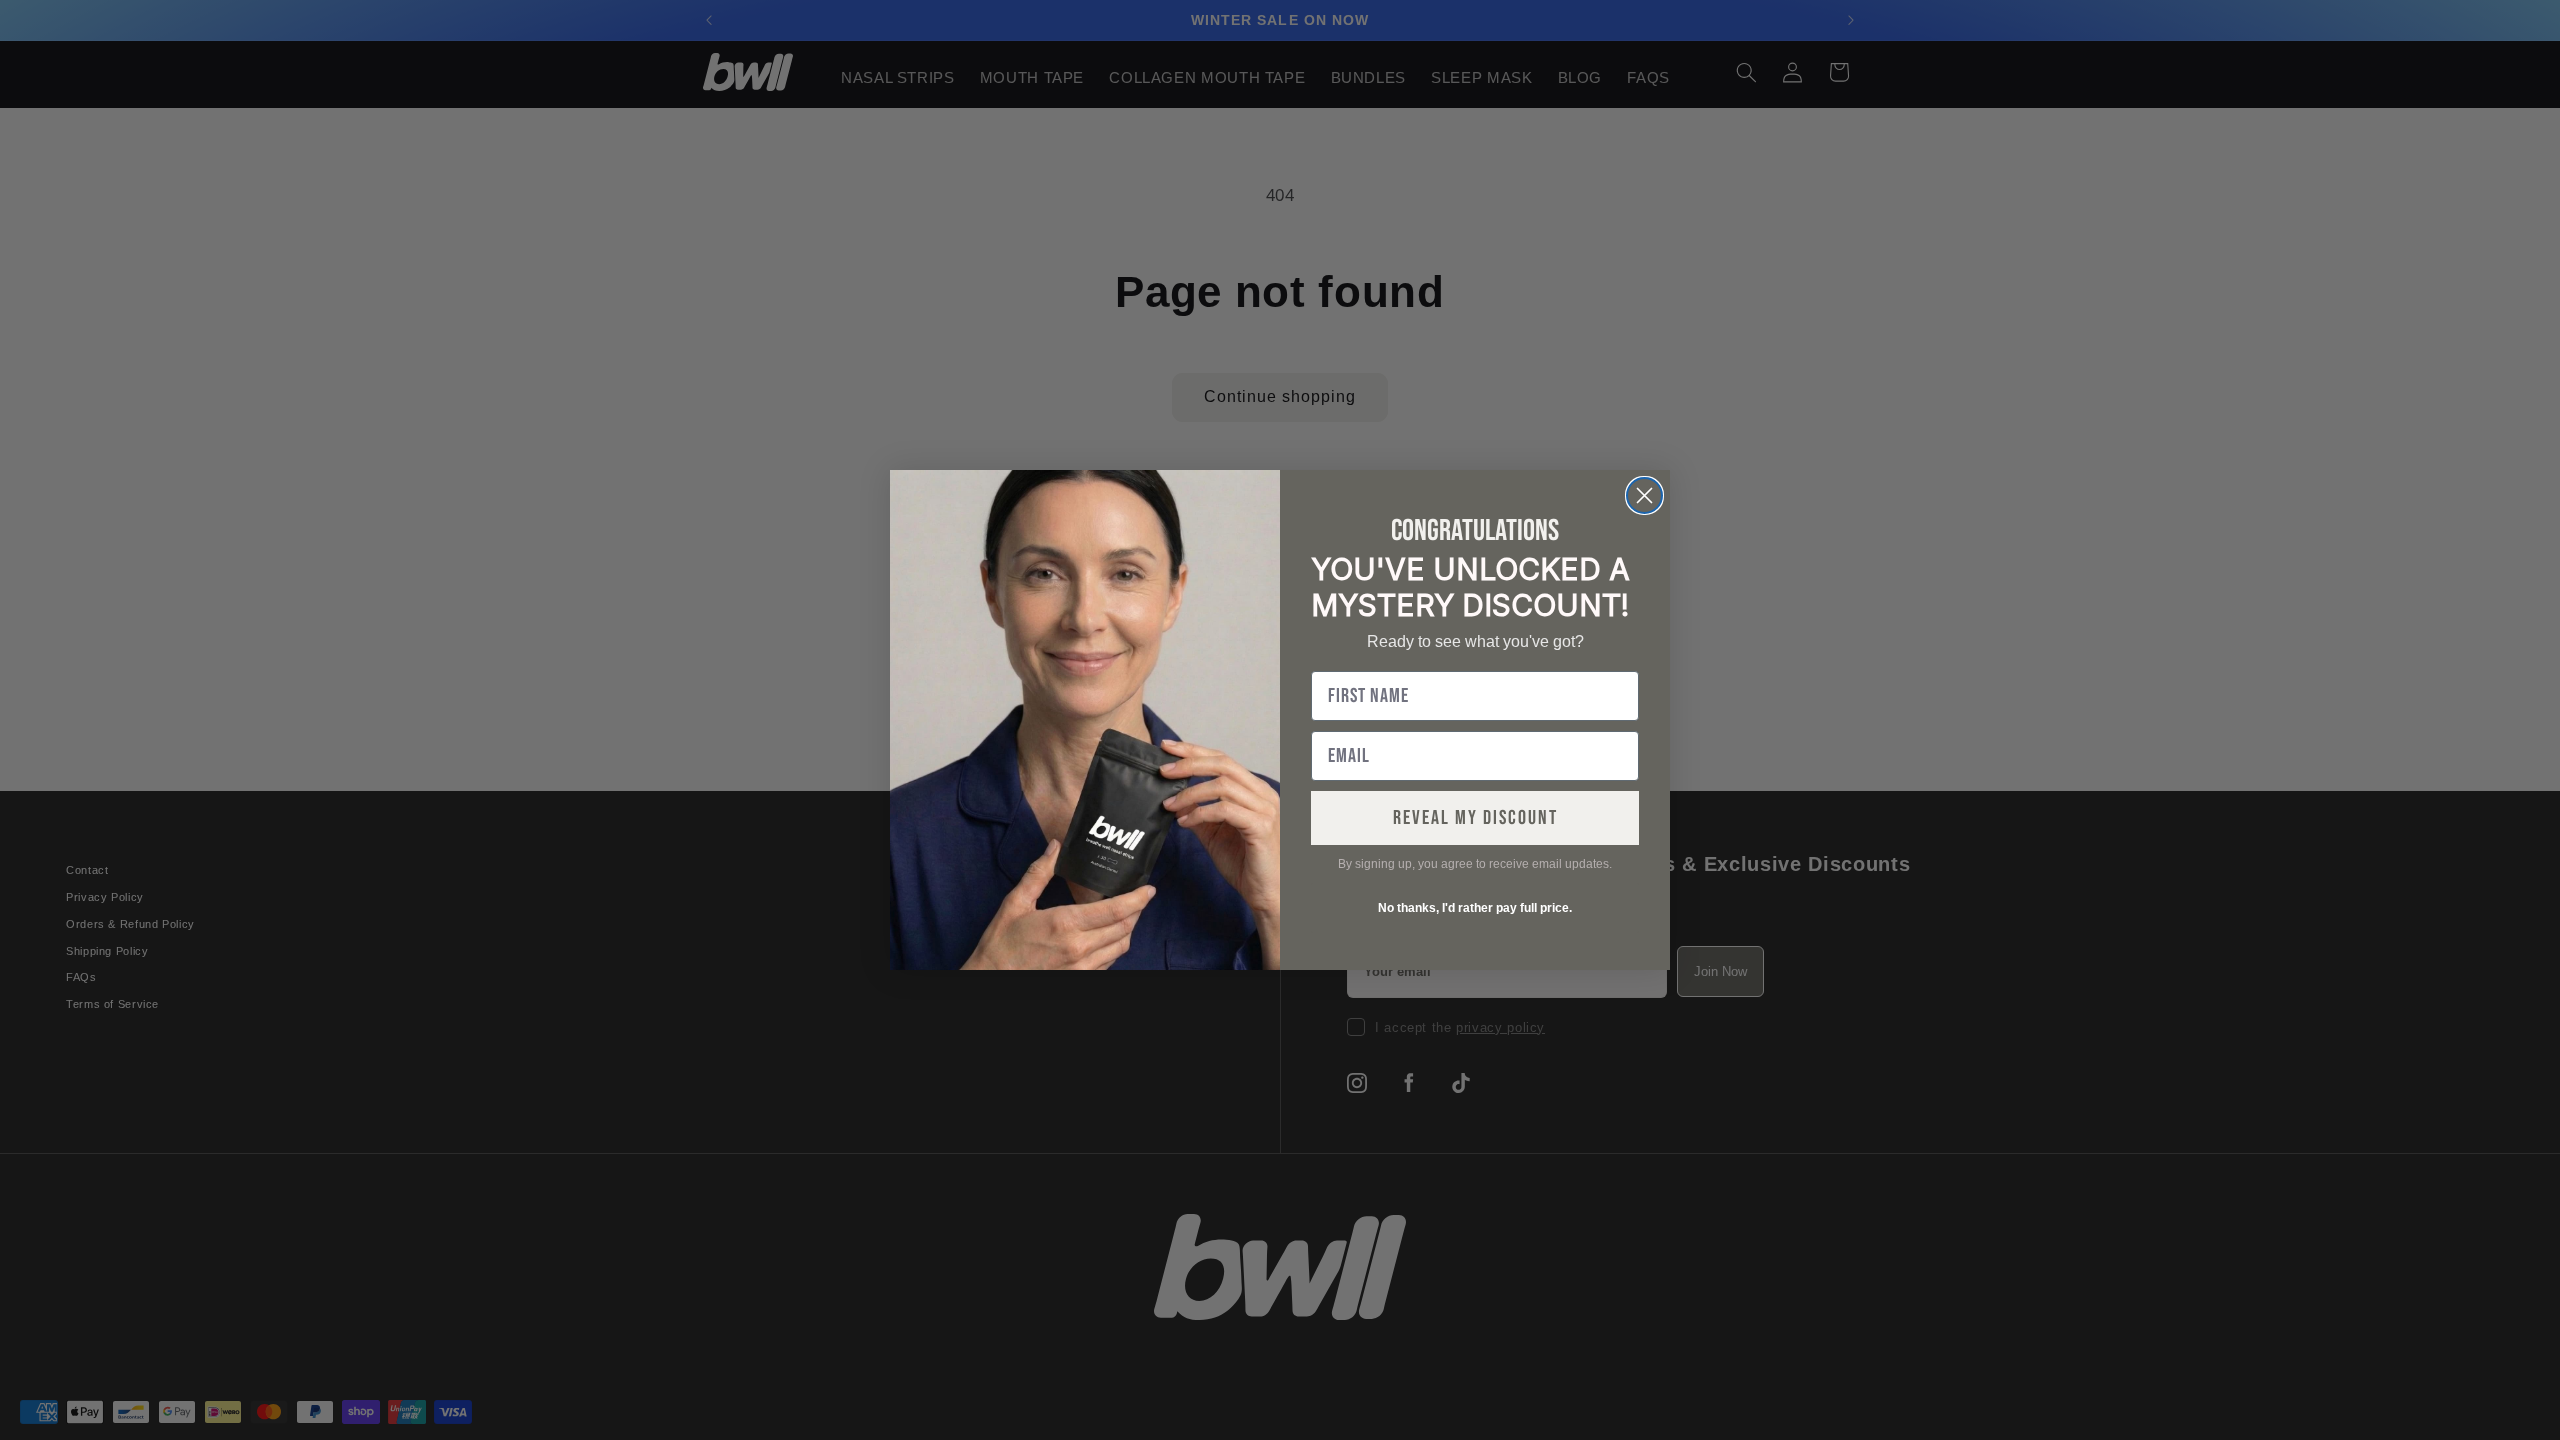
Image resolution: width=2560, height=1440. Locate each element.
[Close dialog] (1644, 495)
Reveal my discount (1475, 818)
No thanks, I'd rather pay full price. (1475, 908)
